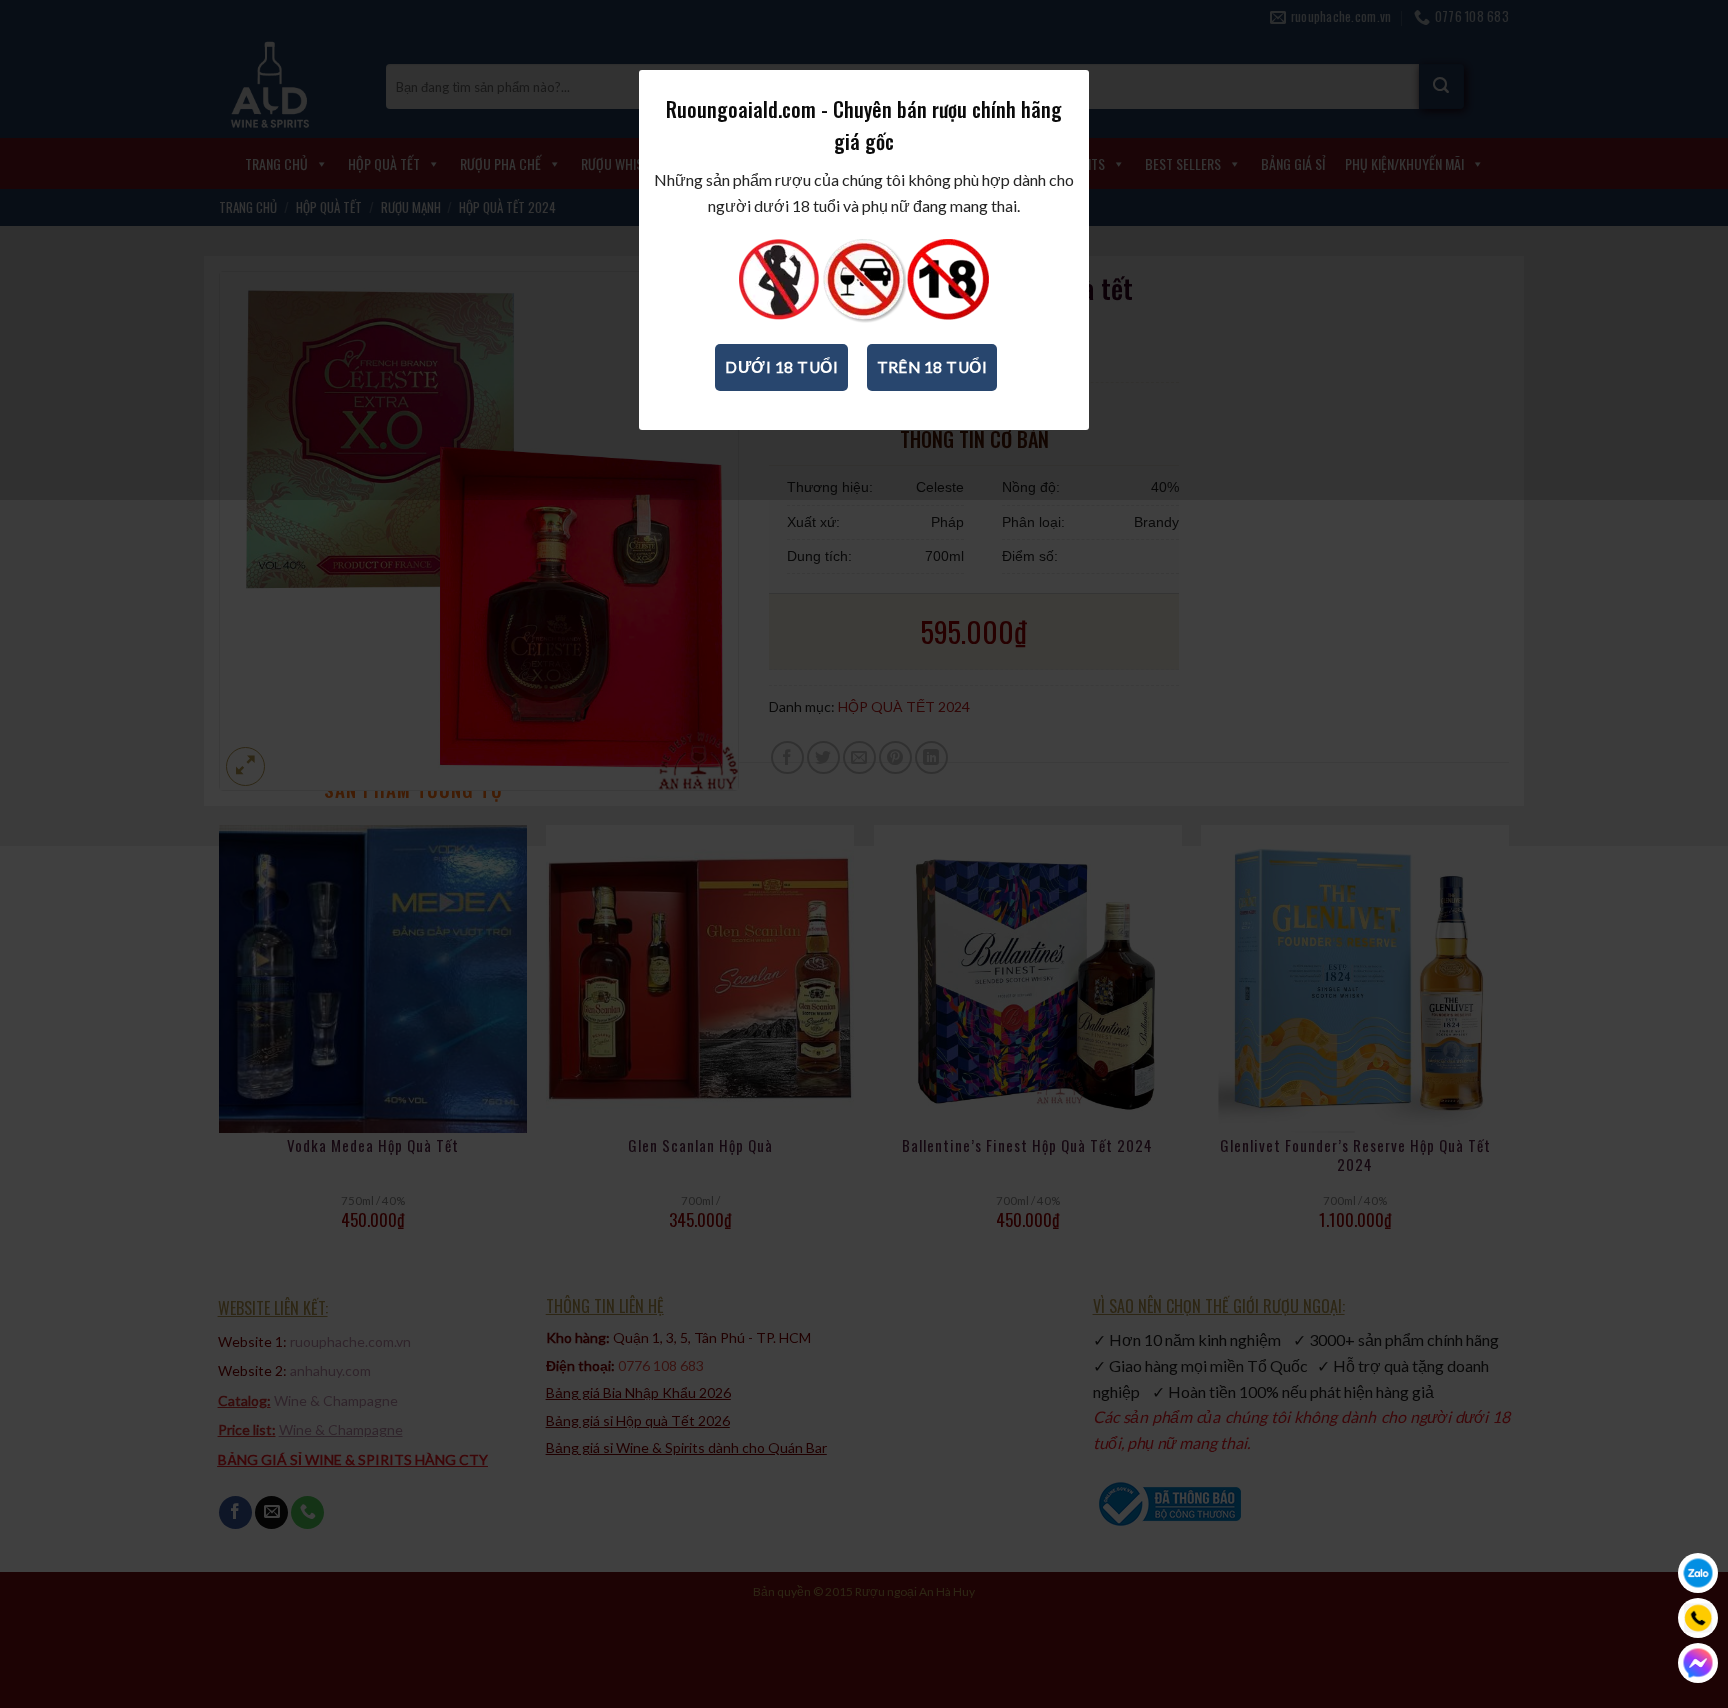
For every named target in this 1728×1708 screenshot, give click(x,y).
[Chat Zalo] (1698, 1573)
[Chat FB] (1698, 1663)
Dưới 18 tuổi (781, 367)
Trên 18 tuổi (932, 367)
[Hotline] (1698, 1618)
